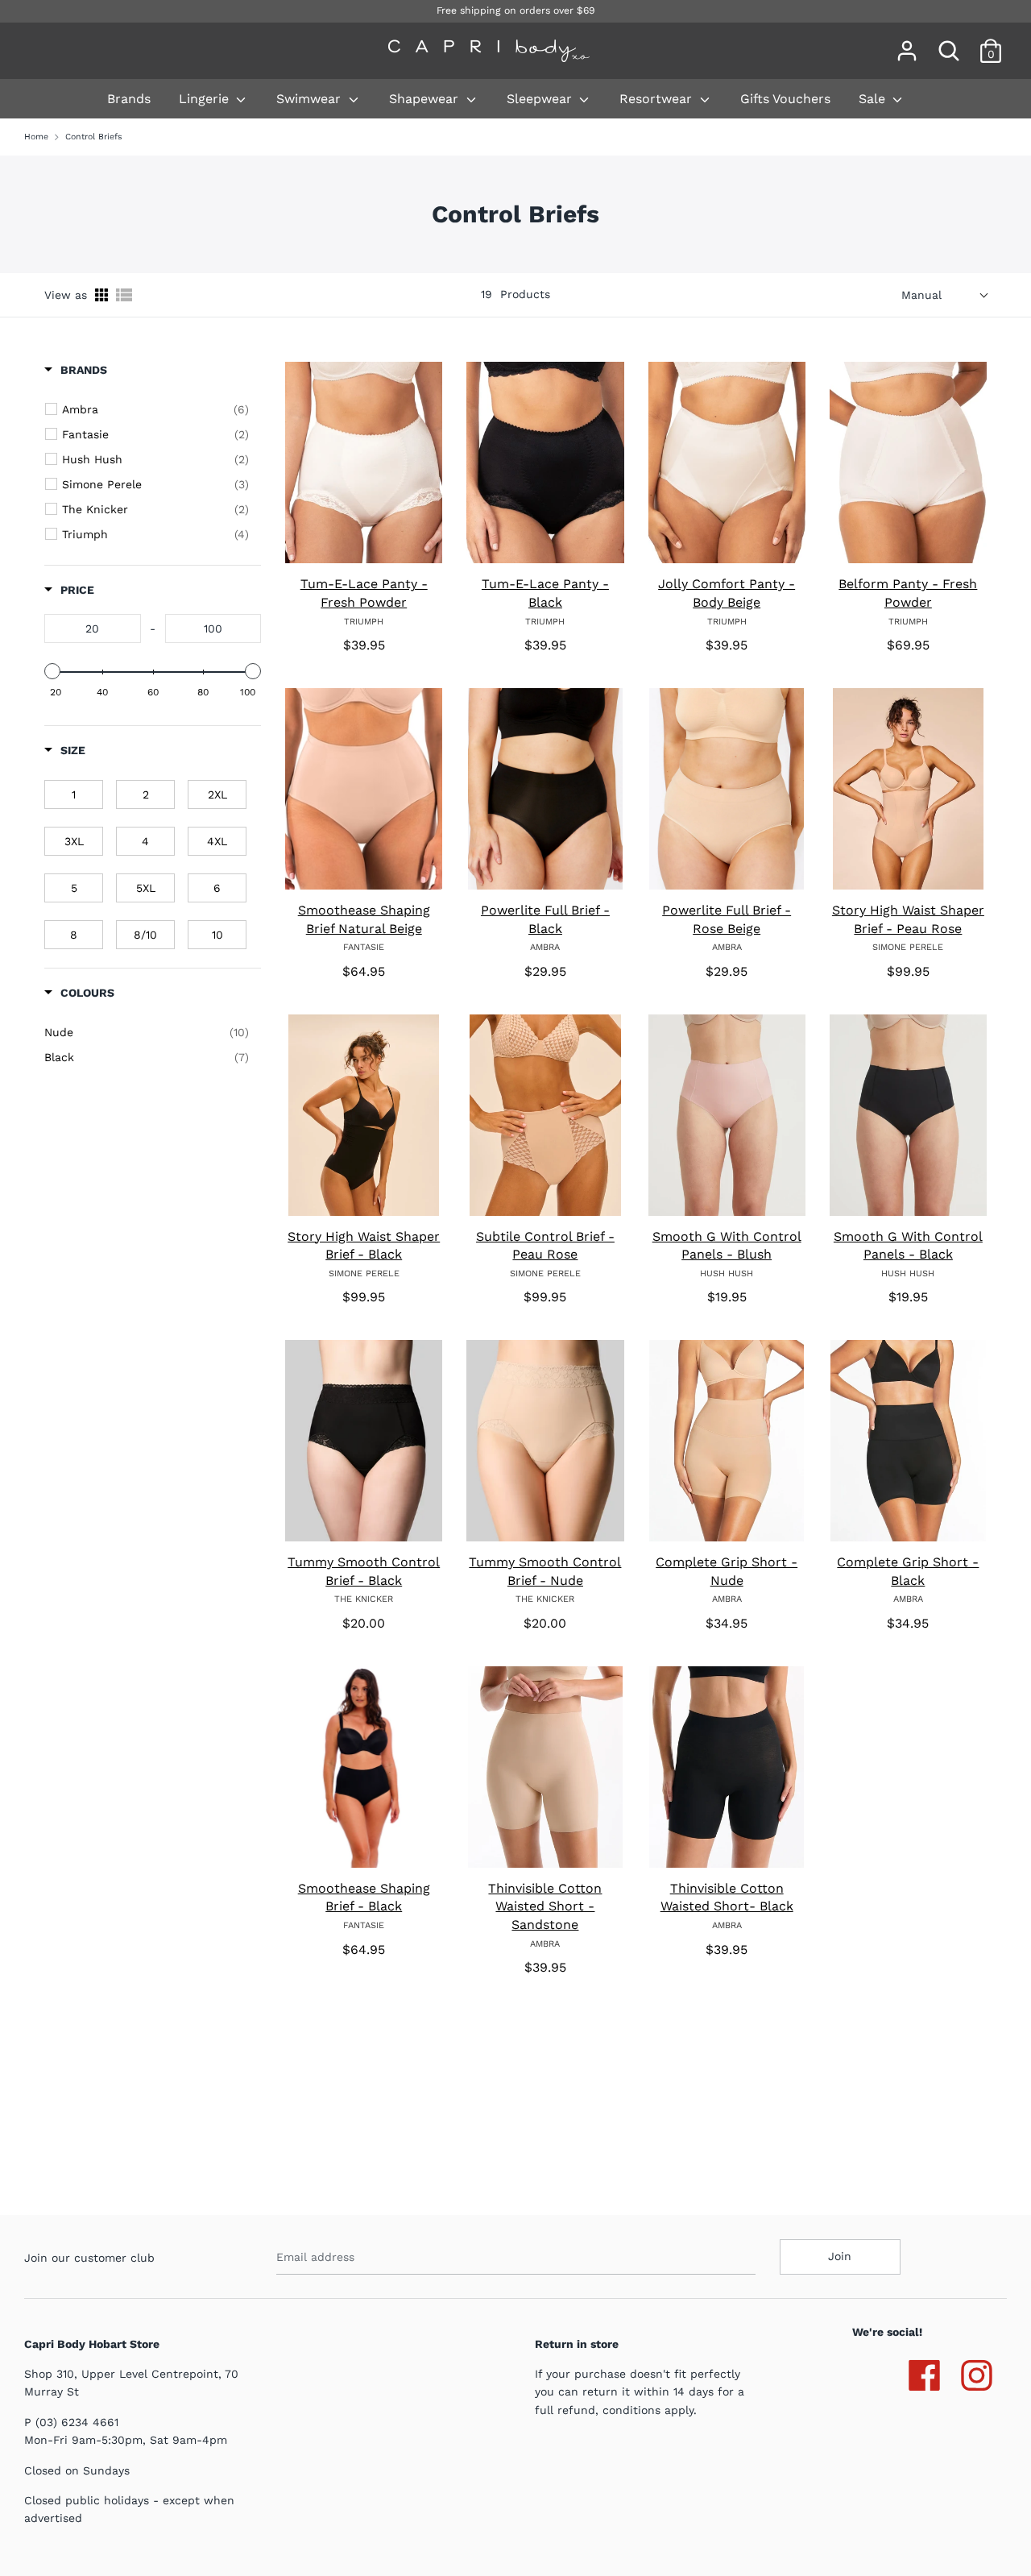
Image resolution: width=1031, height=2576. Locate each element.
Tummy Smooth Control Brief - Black (364, 1571)
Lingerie (206, 99)
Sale (874, 99)
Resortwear (658, 99)
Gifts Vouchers (785, 99)
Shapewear (426, 99)
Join (840, 2256)
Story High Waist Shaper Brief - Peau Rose (908, 919)
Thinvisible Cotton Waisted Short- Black (727, 1898)
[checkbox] (155, 409)
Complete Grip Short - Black (908, 1571)
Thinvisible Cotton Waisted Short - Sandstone (545, 1906)
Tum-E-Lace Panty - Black (545, 593)
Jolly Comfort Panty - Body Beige (727, 593)
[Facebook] (924, 2372)
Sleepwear (541, 99)
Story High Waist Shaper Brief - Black (364, 1246)
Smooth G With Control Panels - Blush (727, 1246)
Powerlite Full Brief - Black (545, 919)
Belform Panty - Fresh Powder (908, 593)
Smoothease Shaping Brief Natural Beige (364, 919)
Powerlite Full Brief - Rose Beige (727, 919)
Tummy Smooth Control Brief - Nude (545, 1571)
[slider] (52, 671)
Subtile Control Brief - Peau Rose (545, 1246)
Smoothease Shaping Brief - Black (364, 1898)
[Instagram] (977, 2372)
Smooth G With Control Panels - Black (908, 1246)
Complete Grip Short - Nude (727, 1571)
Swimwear (311, 99)
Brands (129, 99)
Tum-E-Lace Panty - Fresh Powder (364, 593)
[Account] (907, 44)
